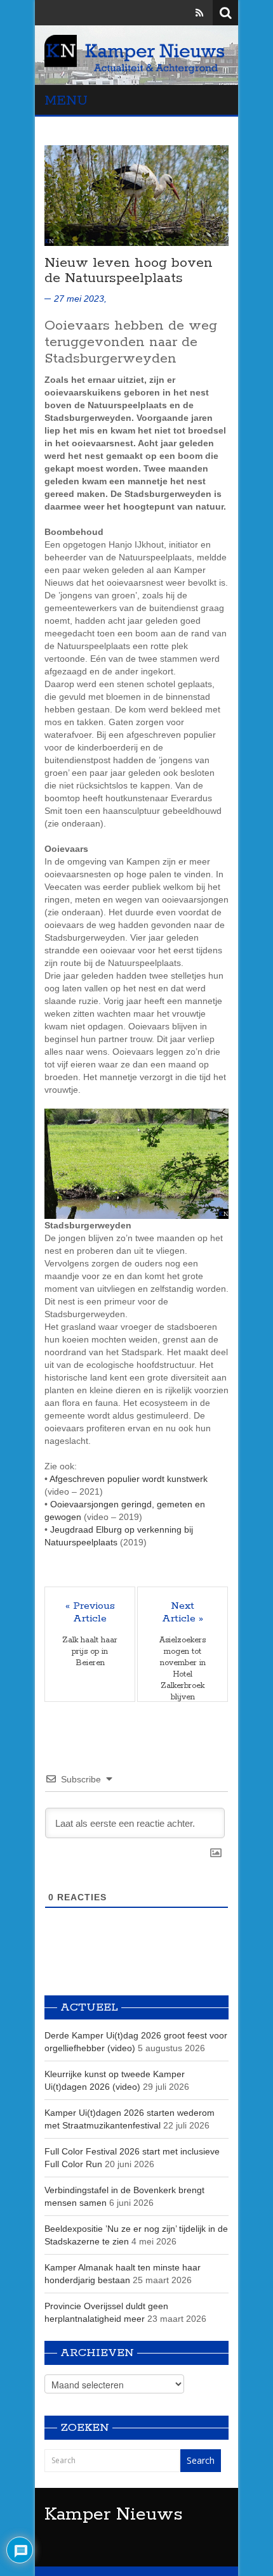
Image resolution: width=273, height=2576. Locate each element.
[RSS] (199, 13)
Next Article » (183, 1613)
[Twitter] (182, 13)
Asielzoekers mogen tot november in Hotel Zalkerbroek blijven (183, 1669)
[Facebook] (163, 13)
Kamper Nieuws (114, 2515)
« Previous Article (90, 1613)
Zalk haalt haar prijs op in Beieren (90, 1652)
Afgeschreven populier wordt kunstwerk (129, 1479)
